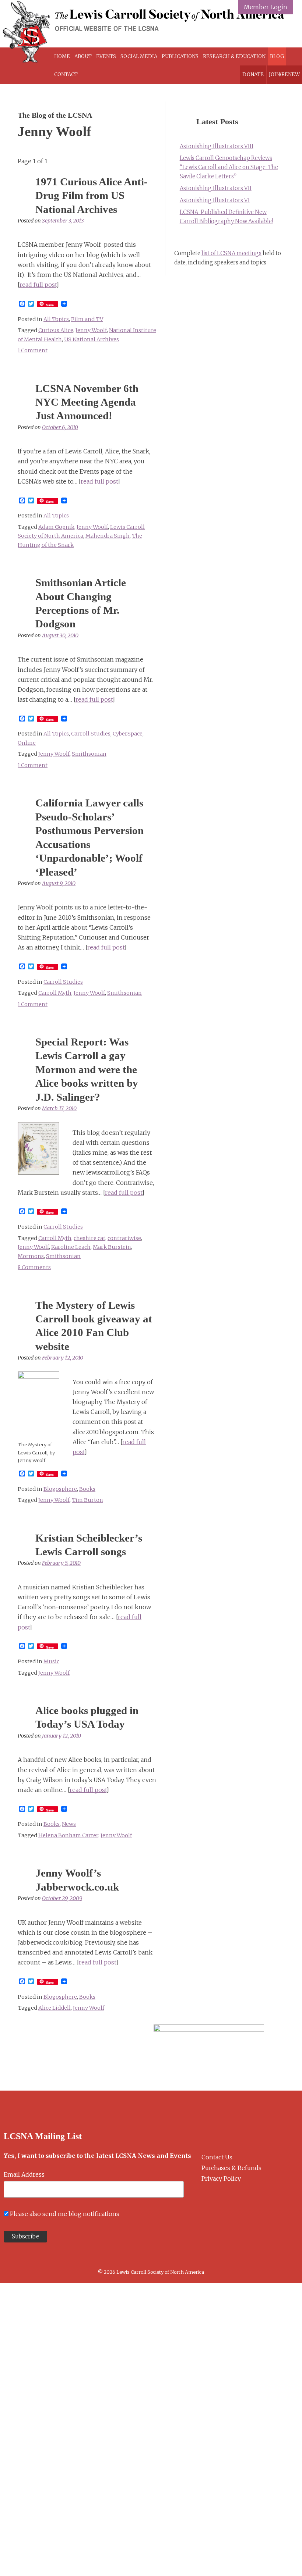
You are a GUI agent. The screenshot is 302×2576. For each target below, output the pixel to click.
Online (27, 743)
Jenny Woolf (91, 330)
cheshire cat (89, 1238)
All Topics (56, 319)
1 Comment (33, 350)
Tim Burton (87, 1500)
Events (106, 56)
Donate (253, 74)
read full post (38, 285)
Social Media (139, 56)
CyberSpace (128, 734)
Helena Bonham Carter (68, 1835)
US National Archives (92, 339)
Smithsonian (89, 754)
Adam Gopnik (56, 527)
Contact (66, 74)
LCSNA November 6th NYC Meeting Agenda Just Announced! (87, 402)
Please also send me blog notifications (65, 2214)
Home (62, 56)
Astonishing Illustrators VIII (217, 146)
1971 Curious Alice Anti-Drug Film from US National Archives (92, 195)
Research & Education (234, 56)
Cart (87, 74)
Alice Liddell (55, 2008)
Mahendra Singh (108, 536)
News (69, 1824)
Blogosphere (60, 1489)
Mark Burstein (112, 1247)
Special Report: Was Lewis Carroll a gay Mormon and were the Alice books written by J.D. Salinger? (87, 1069)
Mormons (31, 1256)
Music (51, 1661)
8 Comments (34, 1267)
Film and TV (87, 319)
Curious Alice (56, 330)
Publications (180, 56)
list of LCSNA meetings (231, 253)
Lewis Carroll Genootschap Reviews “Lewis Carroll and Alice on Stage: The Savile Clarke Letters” (229, 167)
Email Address (24, 2174)
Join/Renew (284, 74)
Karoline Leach (71, 1247)
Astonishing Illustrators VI (215, 200)
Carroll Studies (91, 734)
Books (87, 1489)
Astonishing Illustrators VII (216, 188)
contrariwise (124, 1238)
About (83, 56)
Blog (277, 56)
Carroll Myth (55, 993)
